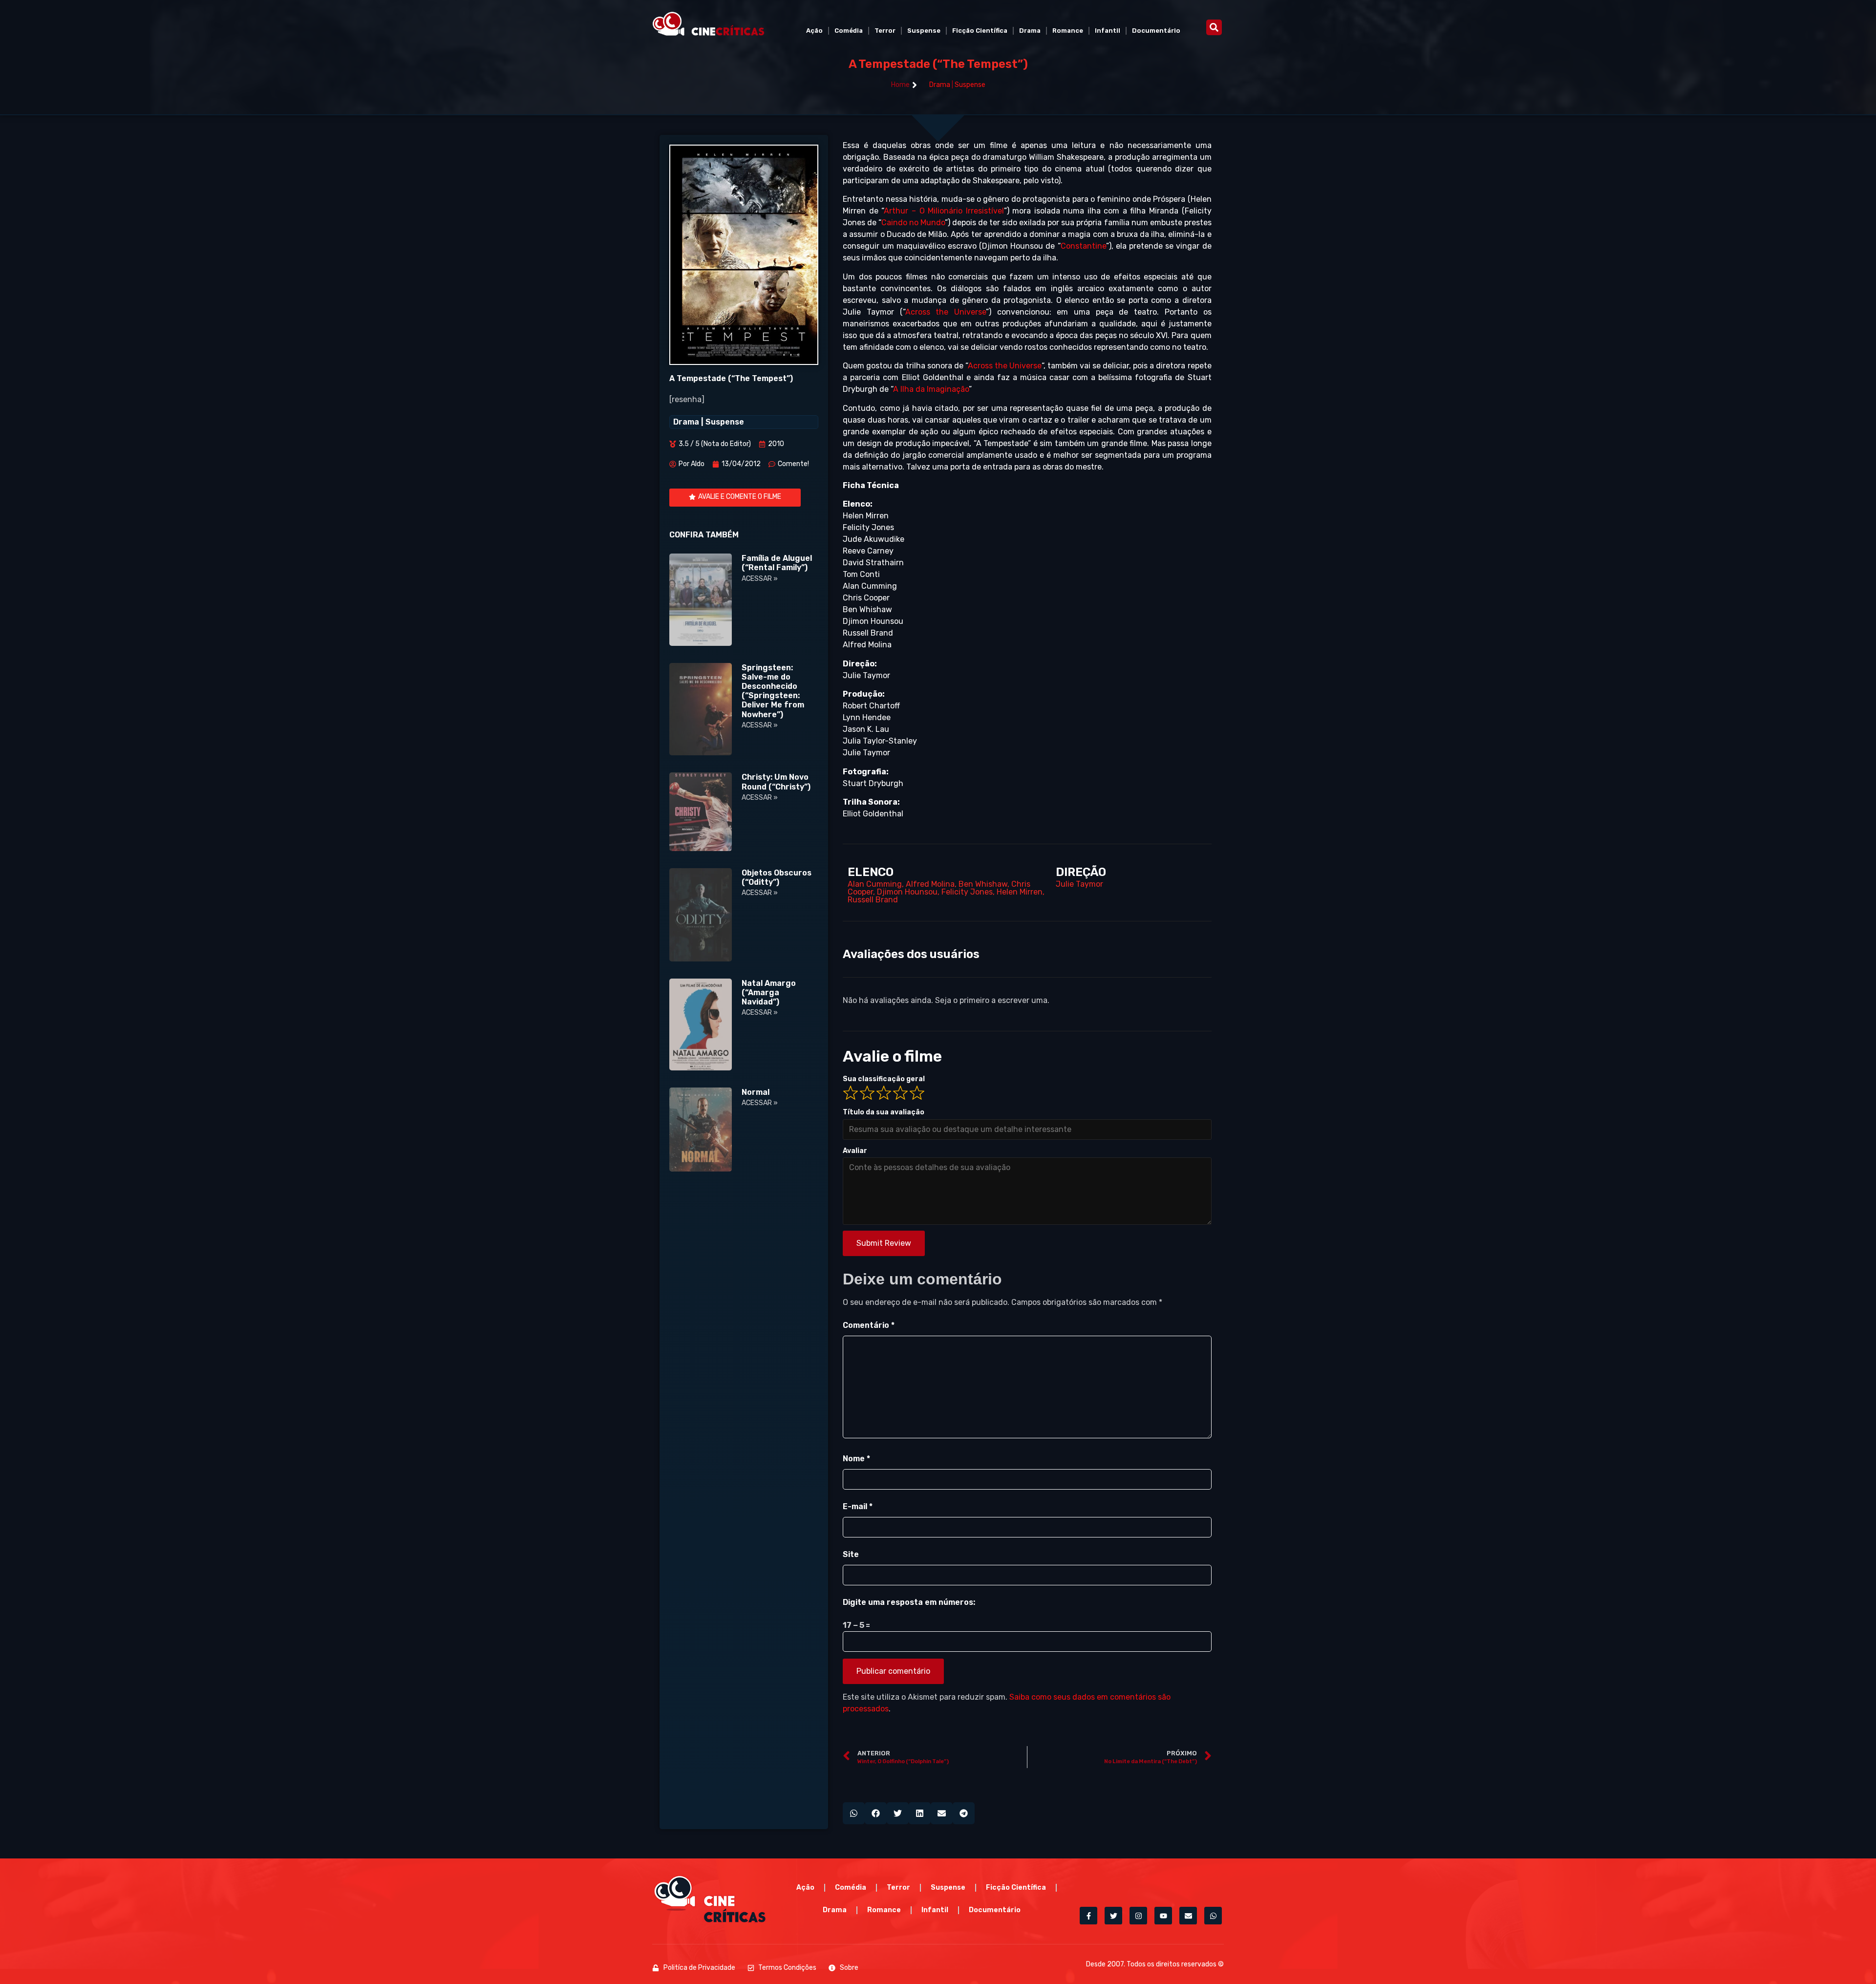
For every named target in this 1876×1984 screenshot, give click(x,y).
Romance (1068, 31)
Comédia (849, 31)
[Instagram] (1138, 1916)
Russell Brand (873, 900)
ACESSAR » (760, 579)
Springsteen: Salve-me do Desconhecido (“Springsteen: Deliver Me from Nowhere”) (773, 691)
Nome (856, 1459)
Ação (814, 31)
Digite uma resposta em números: (909, 1602)
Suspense (924, 31)
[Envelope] (1188, 1916)
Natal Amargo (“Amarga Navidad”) (769, 992)
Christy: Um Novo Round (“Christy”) (776, 782)
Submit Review (884, 1243)
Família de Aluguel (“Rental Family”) (777, 563)
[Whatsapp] (1213, 1916)
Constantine (1083, 246)
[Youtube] (1163, 1916)
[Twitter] (1113, 1916)
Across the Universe (946, 312)
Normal (756, 1092)
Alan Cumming (875, 884)
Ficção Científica (980, 31)
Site (851, 1554)
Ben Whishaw (983, 884)
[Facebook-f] (1088, 1916)
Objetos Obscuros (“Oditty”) (777, 877)
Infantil (1108, 31)
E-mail (858, 1506)
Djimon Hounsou (907, 892)
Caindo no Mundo (913, 223)
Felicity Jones (967, 892)
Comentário (869, 1325)
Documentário (1156, 31)
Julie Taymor (1079, 884)
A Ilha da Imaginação (931, 389)
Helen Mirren (1020, 892)
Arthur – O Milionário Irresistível (944, 211)
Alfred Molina (930, 884)
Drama (1030, 31)
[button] (1214, 27)
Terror (885, 31)
